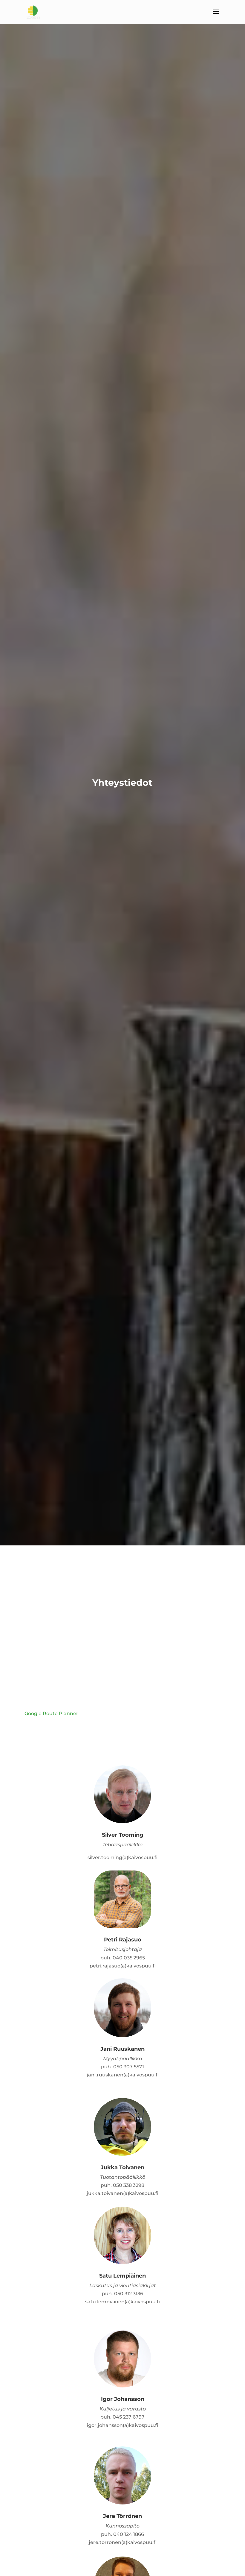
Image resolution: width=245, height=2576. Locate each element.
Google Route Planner (51, 1713)
